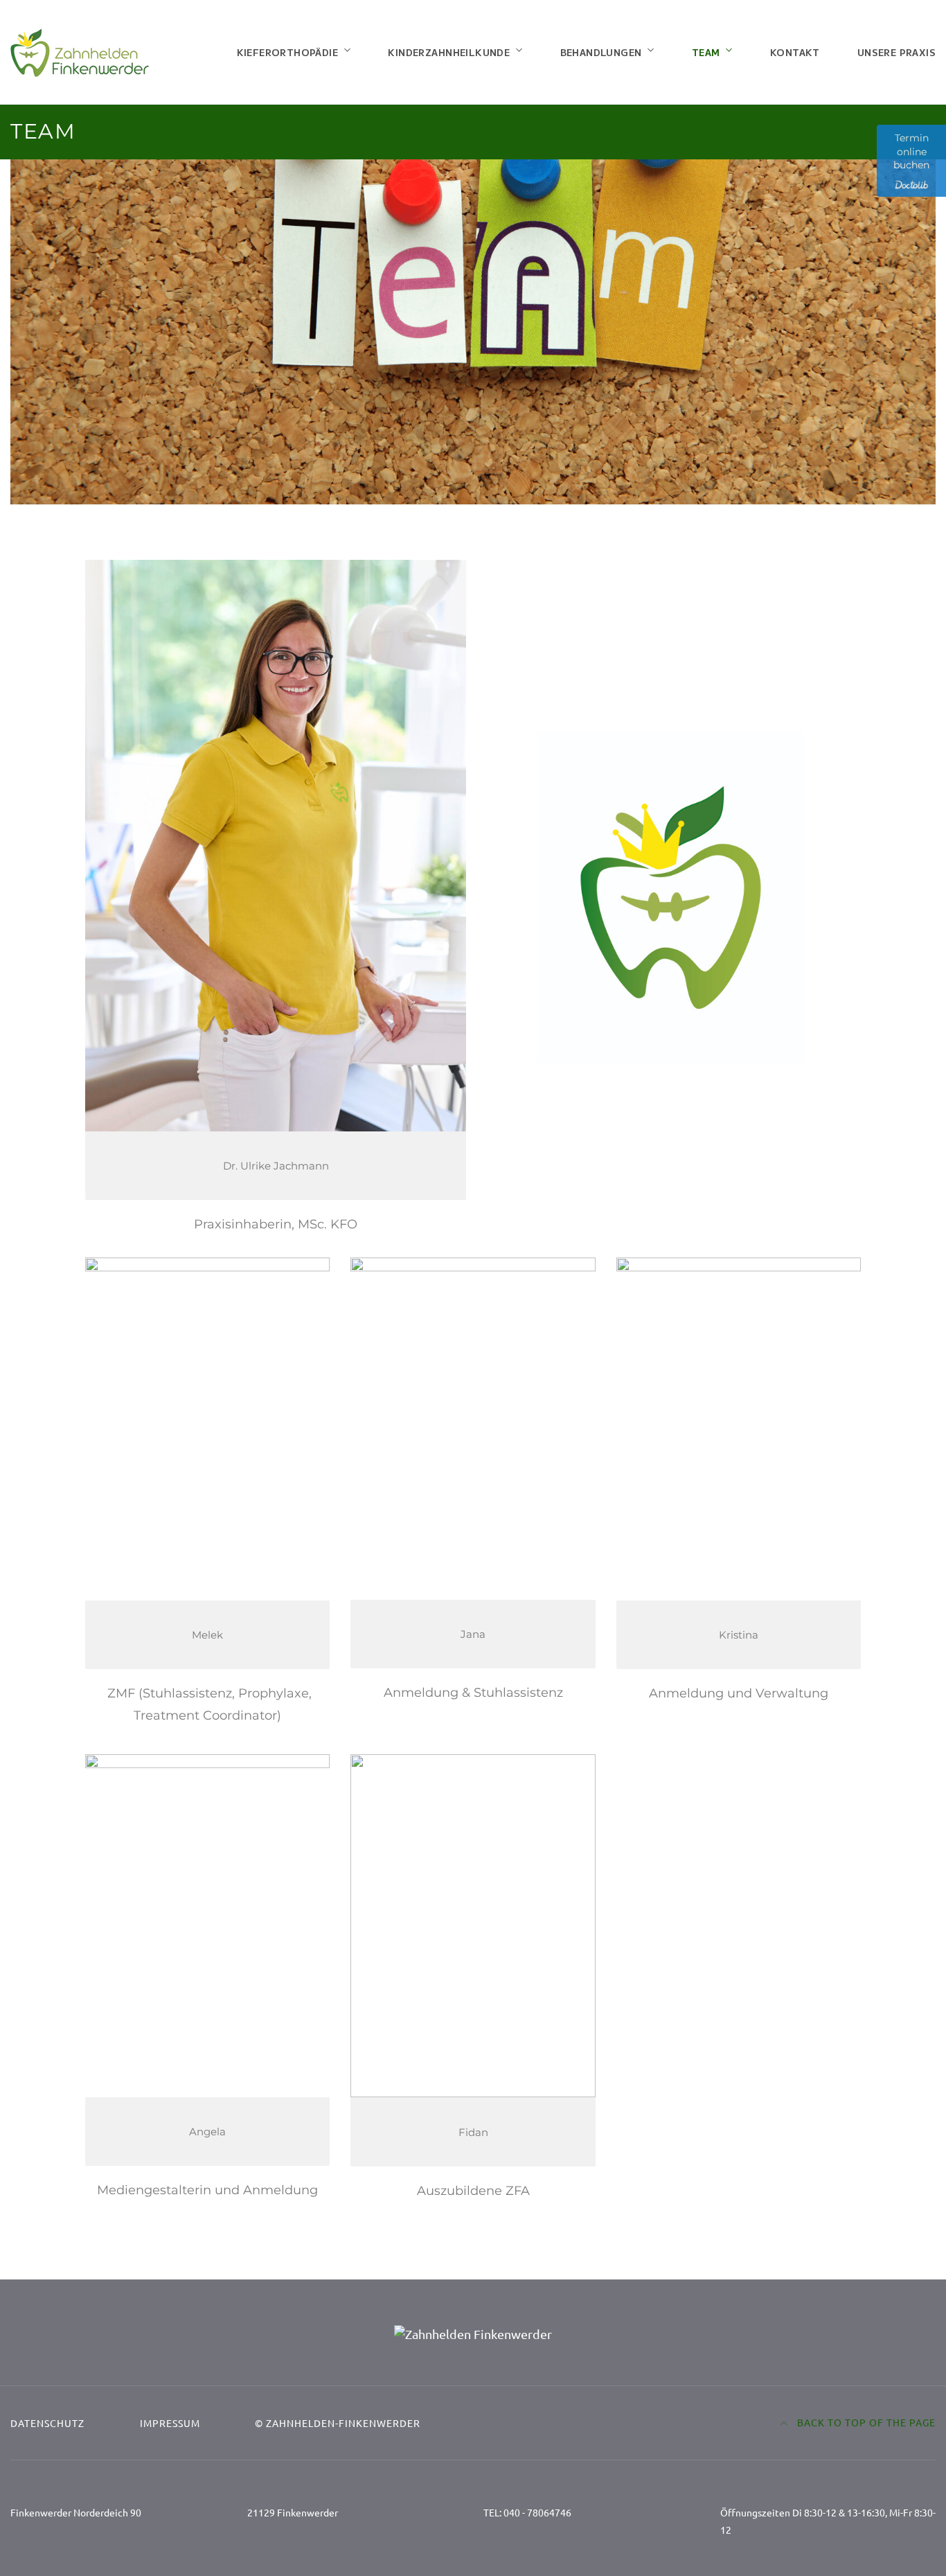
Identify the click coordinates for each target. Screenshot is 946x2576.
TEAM (706, 52)
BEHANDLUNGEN (601, 52)
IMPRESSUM (170, 2423)
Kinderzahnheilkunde (449, 52)
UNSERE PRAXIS (896, 52)
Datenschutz (47, 2423)
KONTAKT (795, 52)
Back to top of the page (865, 2422)
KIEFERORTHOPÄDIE (287, 52)
